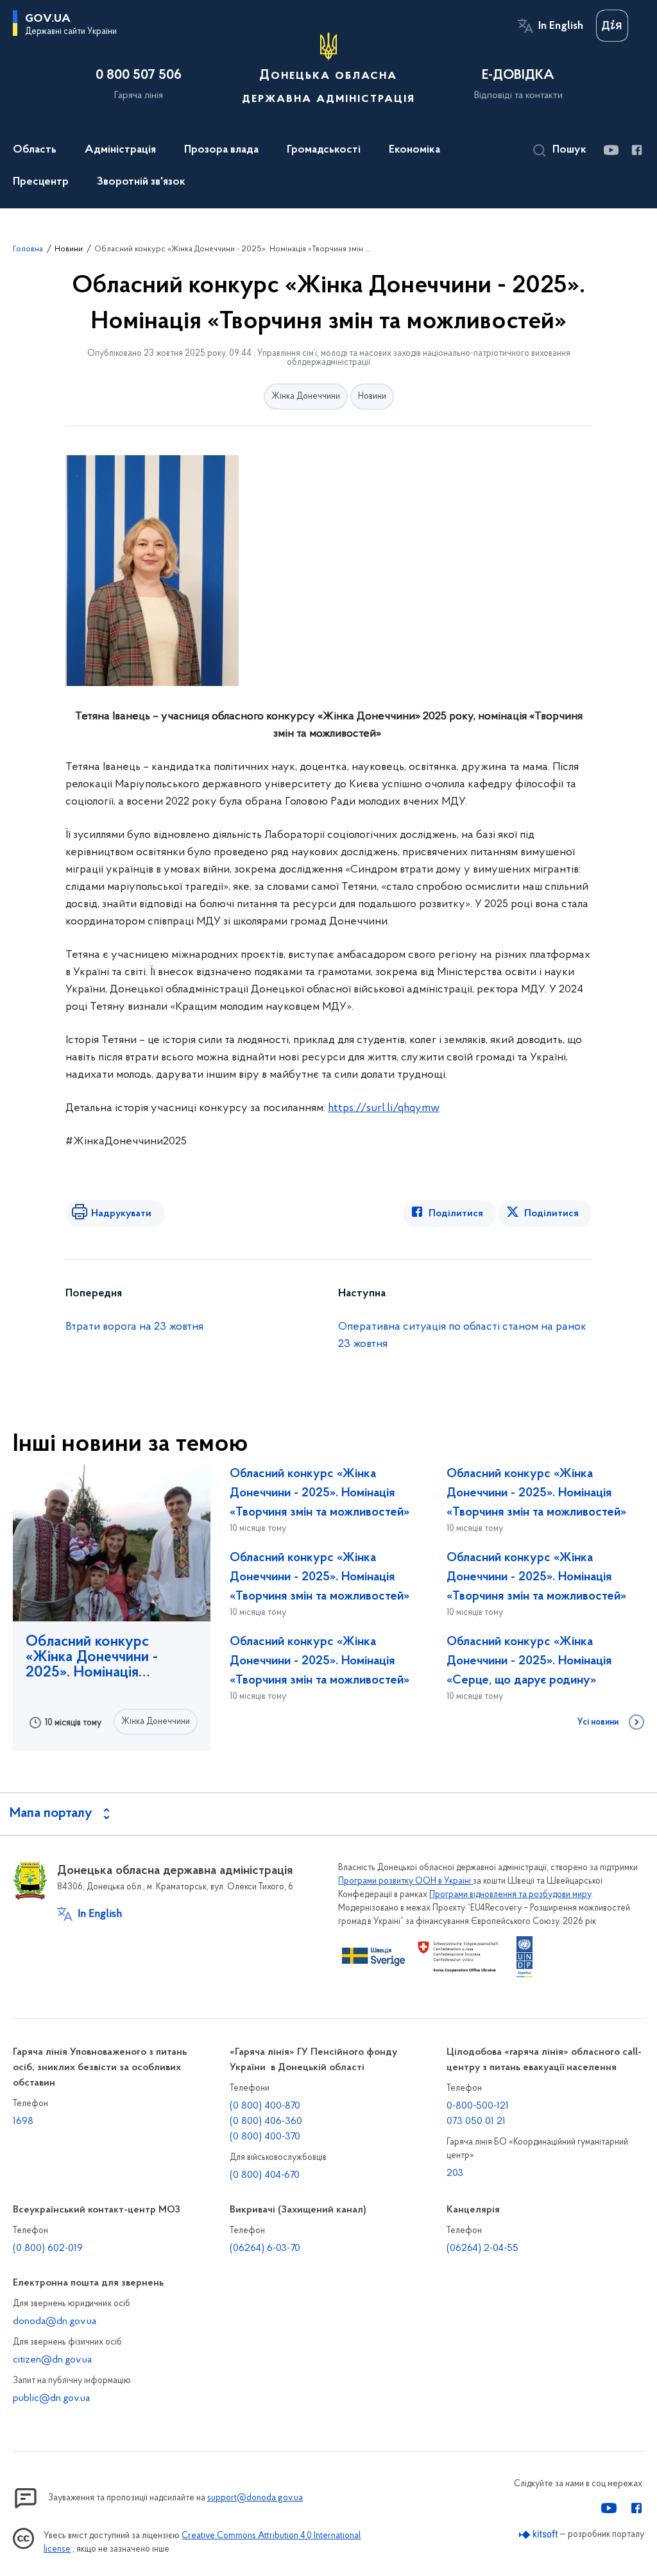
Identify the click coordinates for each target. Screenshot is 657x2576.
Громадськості (324, 150)
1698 (23, 2121)
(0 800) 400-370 (265, 2137)
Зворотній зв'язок (141, 182)
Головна (28, 249)
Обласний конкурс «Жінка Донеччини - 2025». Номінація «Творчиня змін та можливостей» (92, 1657)
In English (561, 26)
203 (455, 2173)
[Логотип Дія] (612, 26)
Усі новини (598, 1723)
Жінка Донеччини (306, 397)
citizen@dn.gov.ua (52, 2360)
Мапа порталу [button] (51, 1814)
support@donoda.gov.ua (255, 2498)
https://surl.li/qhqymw (384, 1108)
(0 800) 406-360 (266, 2121)
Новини (69, 249)
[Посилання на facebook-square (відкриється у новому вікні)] (636, 150)
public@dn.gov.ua (51, 2398)
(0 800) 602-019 (48, 2248)
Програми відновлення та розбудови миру (510, 1895)
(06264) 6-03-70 (265, 2248)
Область (35, 150)
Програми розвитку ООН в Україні (405, 1881)
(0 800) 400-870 (265, 2106)
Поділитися (456, 1214)
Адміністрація (120, 150)
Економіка (414, 150)
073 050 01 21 (476, 2121)
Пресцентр (41, 182)
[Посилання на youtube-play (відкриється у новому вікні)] (610, 150)
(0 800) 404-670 (265, 2175)
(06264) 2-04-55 (482, 2248)
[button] (560, 151)
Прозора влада (221, 150)
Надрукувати (121, 1214)
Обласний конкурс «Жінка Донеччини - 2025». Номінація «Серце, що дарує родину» (529, 1661)
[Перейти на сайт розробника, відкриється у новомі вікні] (539, 2535)
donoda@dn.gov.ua (55, 2321)
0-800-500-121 (478, 2106)
